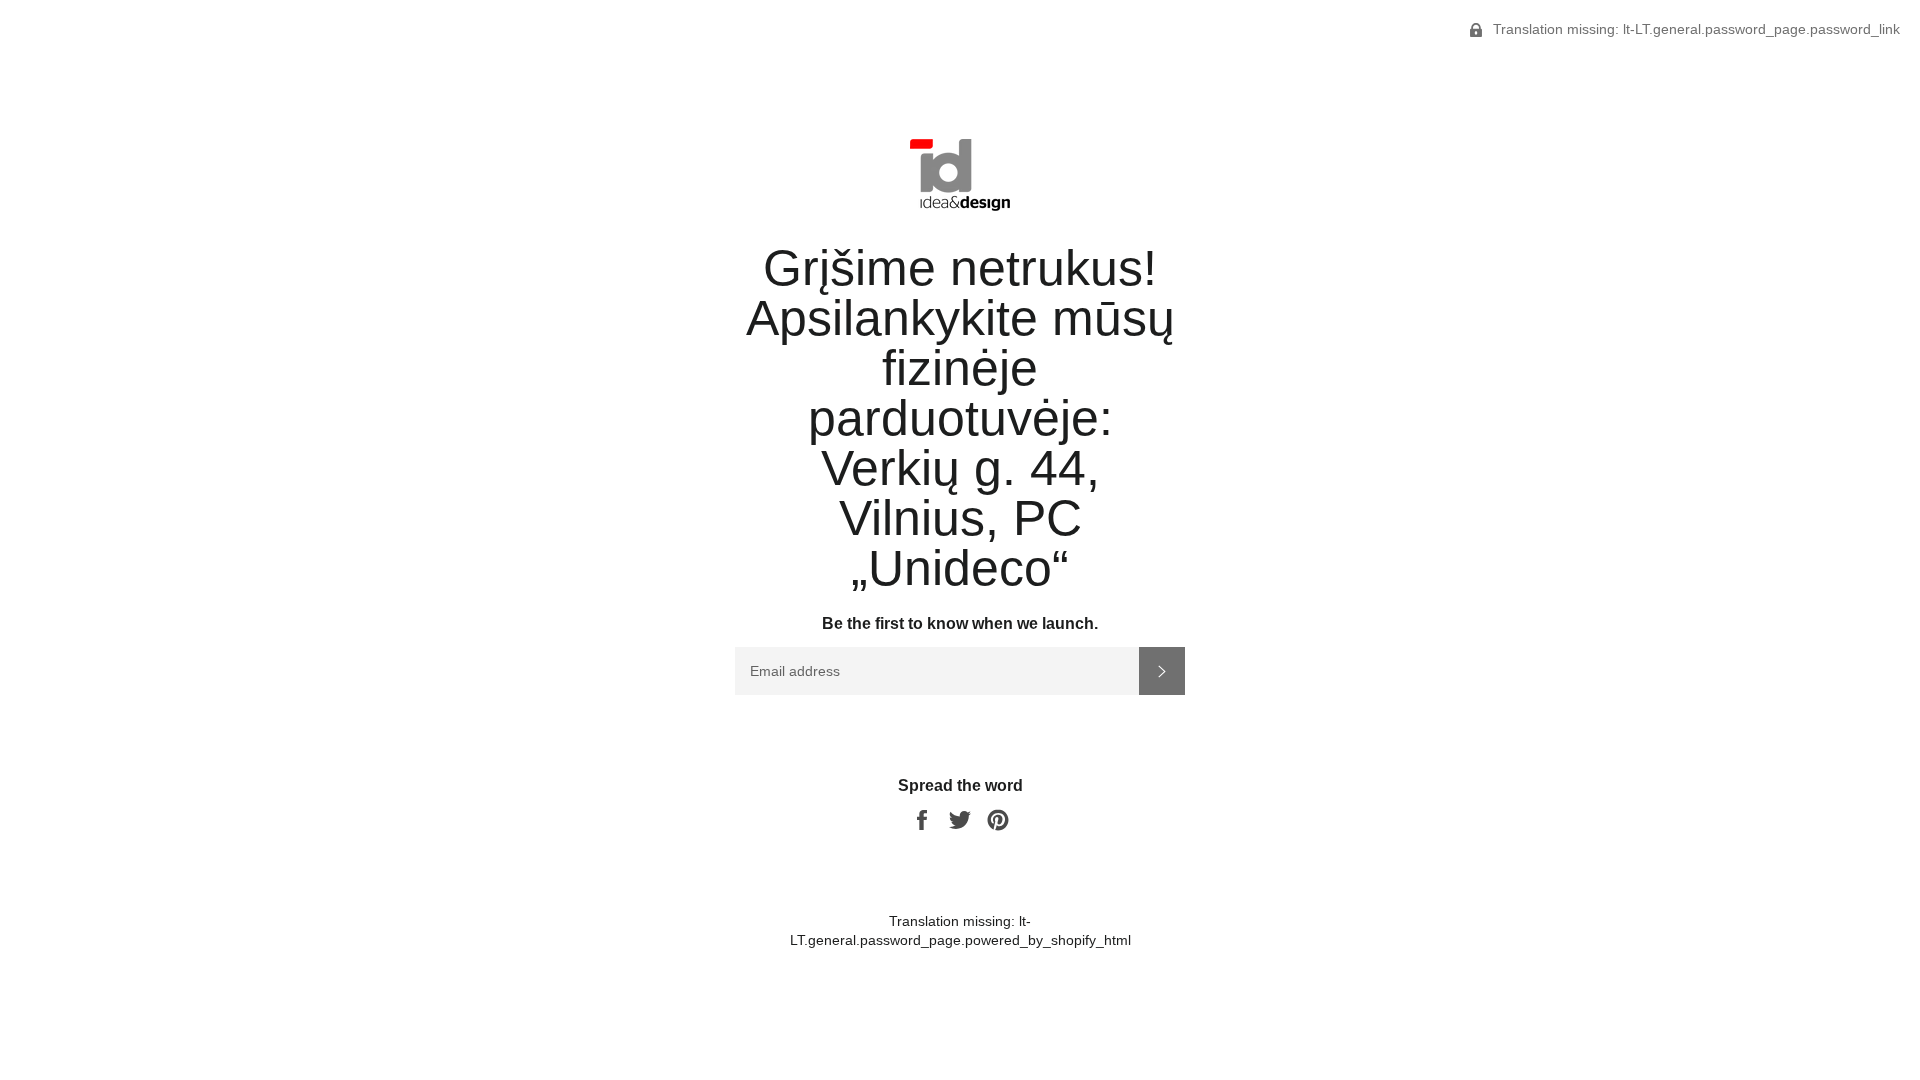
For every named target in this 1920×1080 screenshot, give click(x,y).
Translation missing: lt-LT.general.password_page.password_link (1694, 29)
